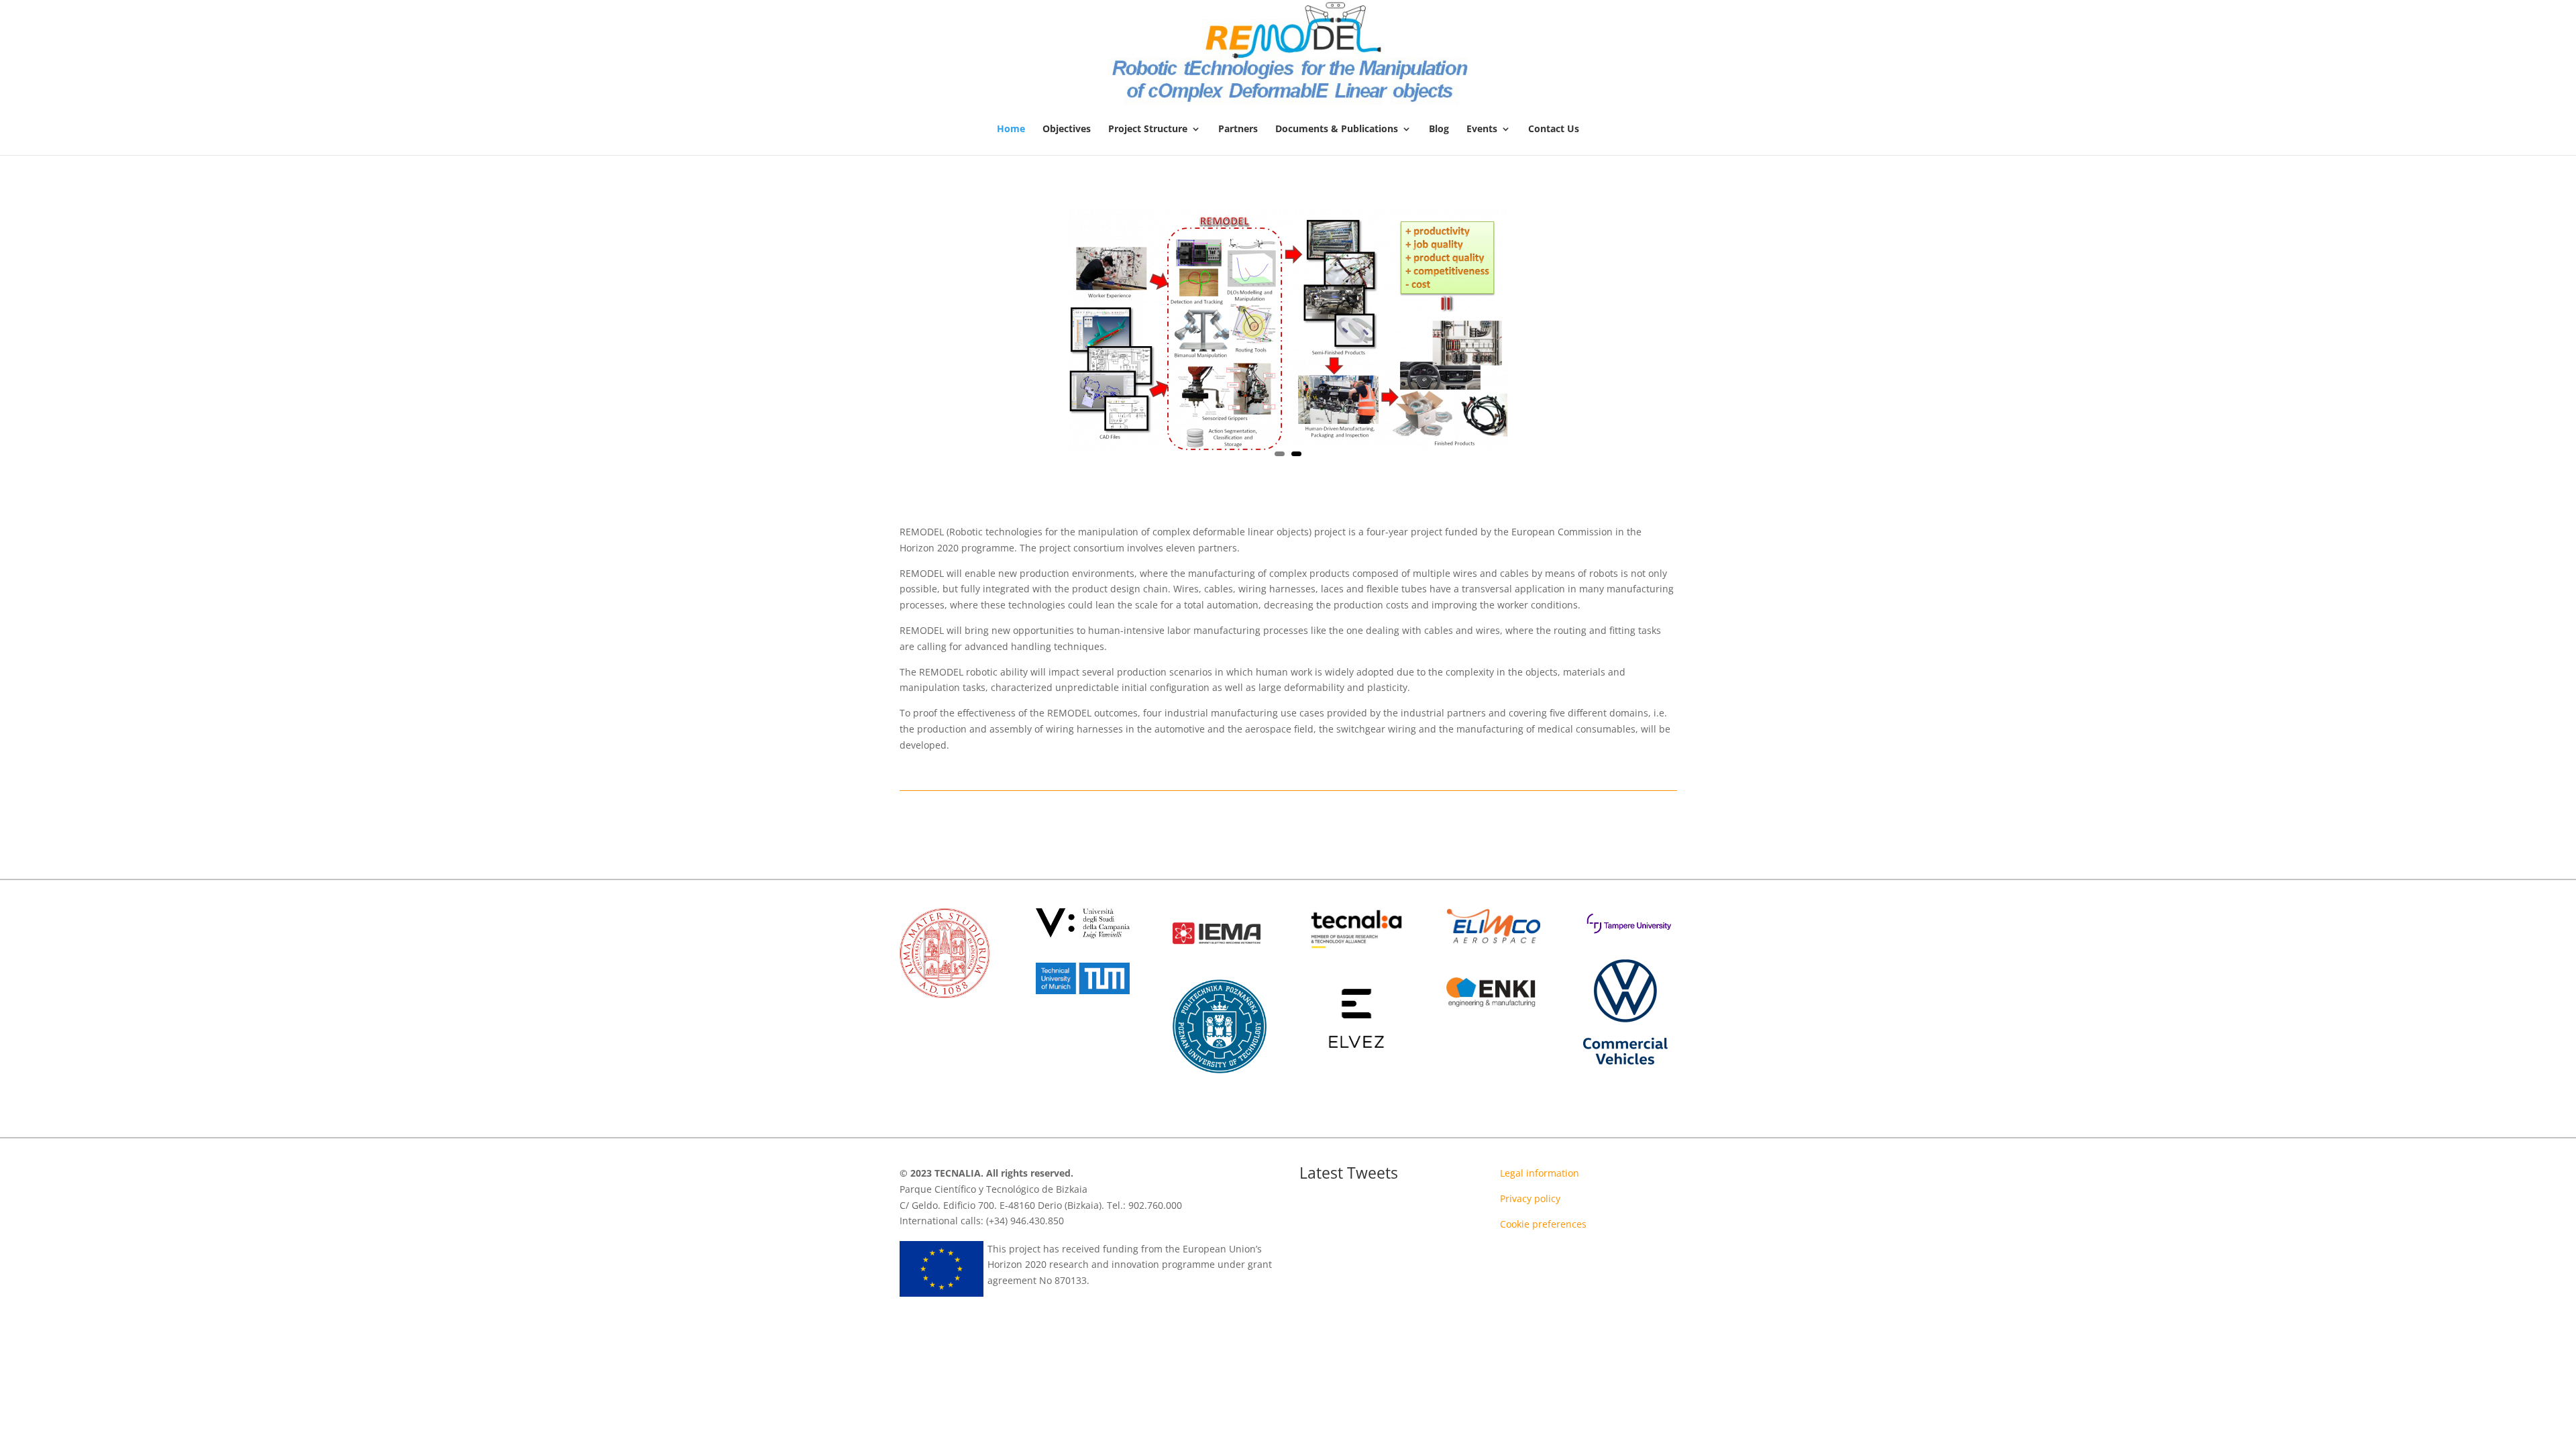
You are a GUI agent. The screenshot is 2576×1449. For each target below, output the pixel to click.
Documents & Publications (1337, 129)
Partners (1238, 129)
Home (1011, 129)
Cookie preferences (1543, 1224)
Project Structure (1148, 129)
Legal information (1540, 1173)
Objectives (1067, 129)
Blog (1439, 129)
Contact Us (1554, 129)
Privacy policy (1530, 1198)
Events (1482, 129)
